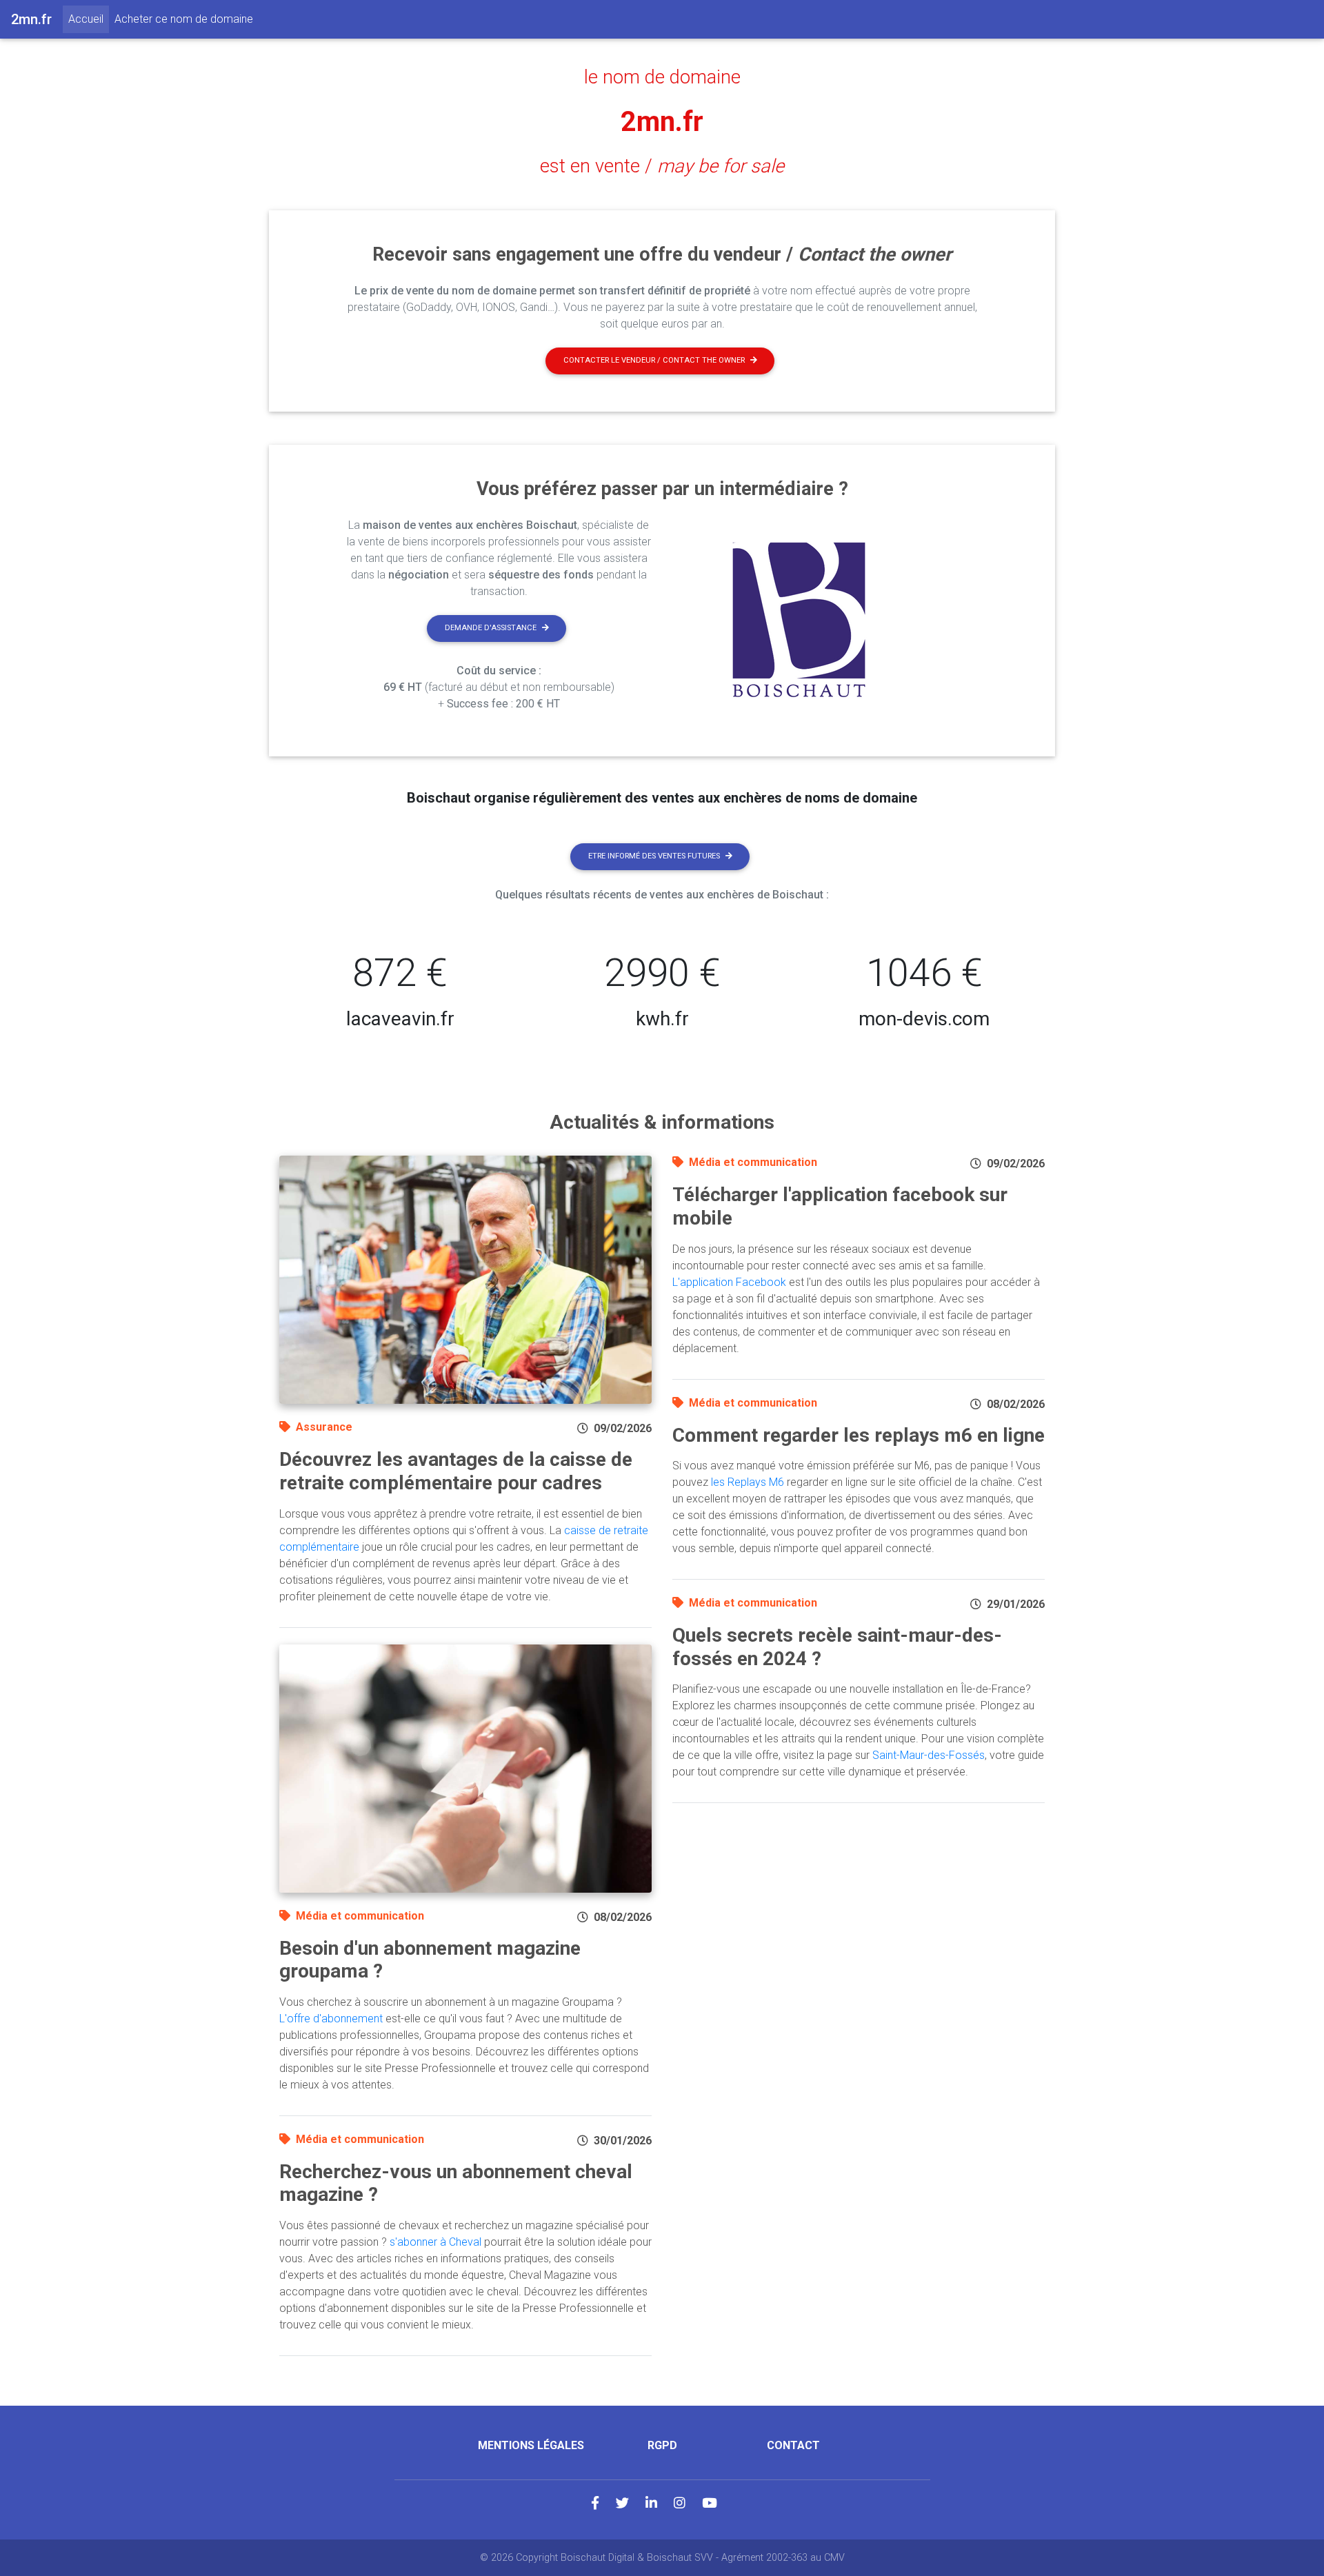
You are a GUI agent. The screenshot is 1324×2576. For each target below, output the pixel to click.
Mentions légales (531, 2445)
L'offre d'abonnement (331, 2019)
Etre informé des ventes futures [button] (654, 856)
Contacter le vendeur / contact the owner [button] (654, 360)
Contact (793, 2445)
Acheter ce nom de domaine (184, 19)
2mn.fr (662, 122)
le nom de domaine (662, 77)
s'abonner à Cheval (435, 2242)
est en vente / (662, 166)
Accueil (89, 19)
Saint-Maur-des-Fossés (929, 1755)
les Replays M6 (748, 1482)
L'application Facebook (729, 1282)
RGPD (662, 2445)
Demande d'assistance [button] (491, 628)
